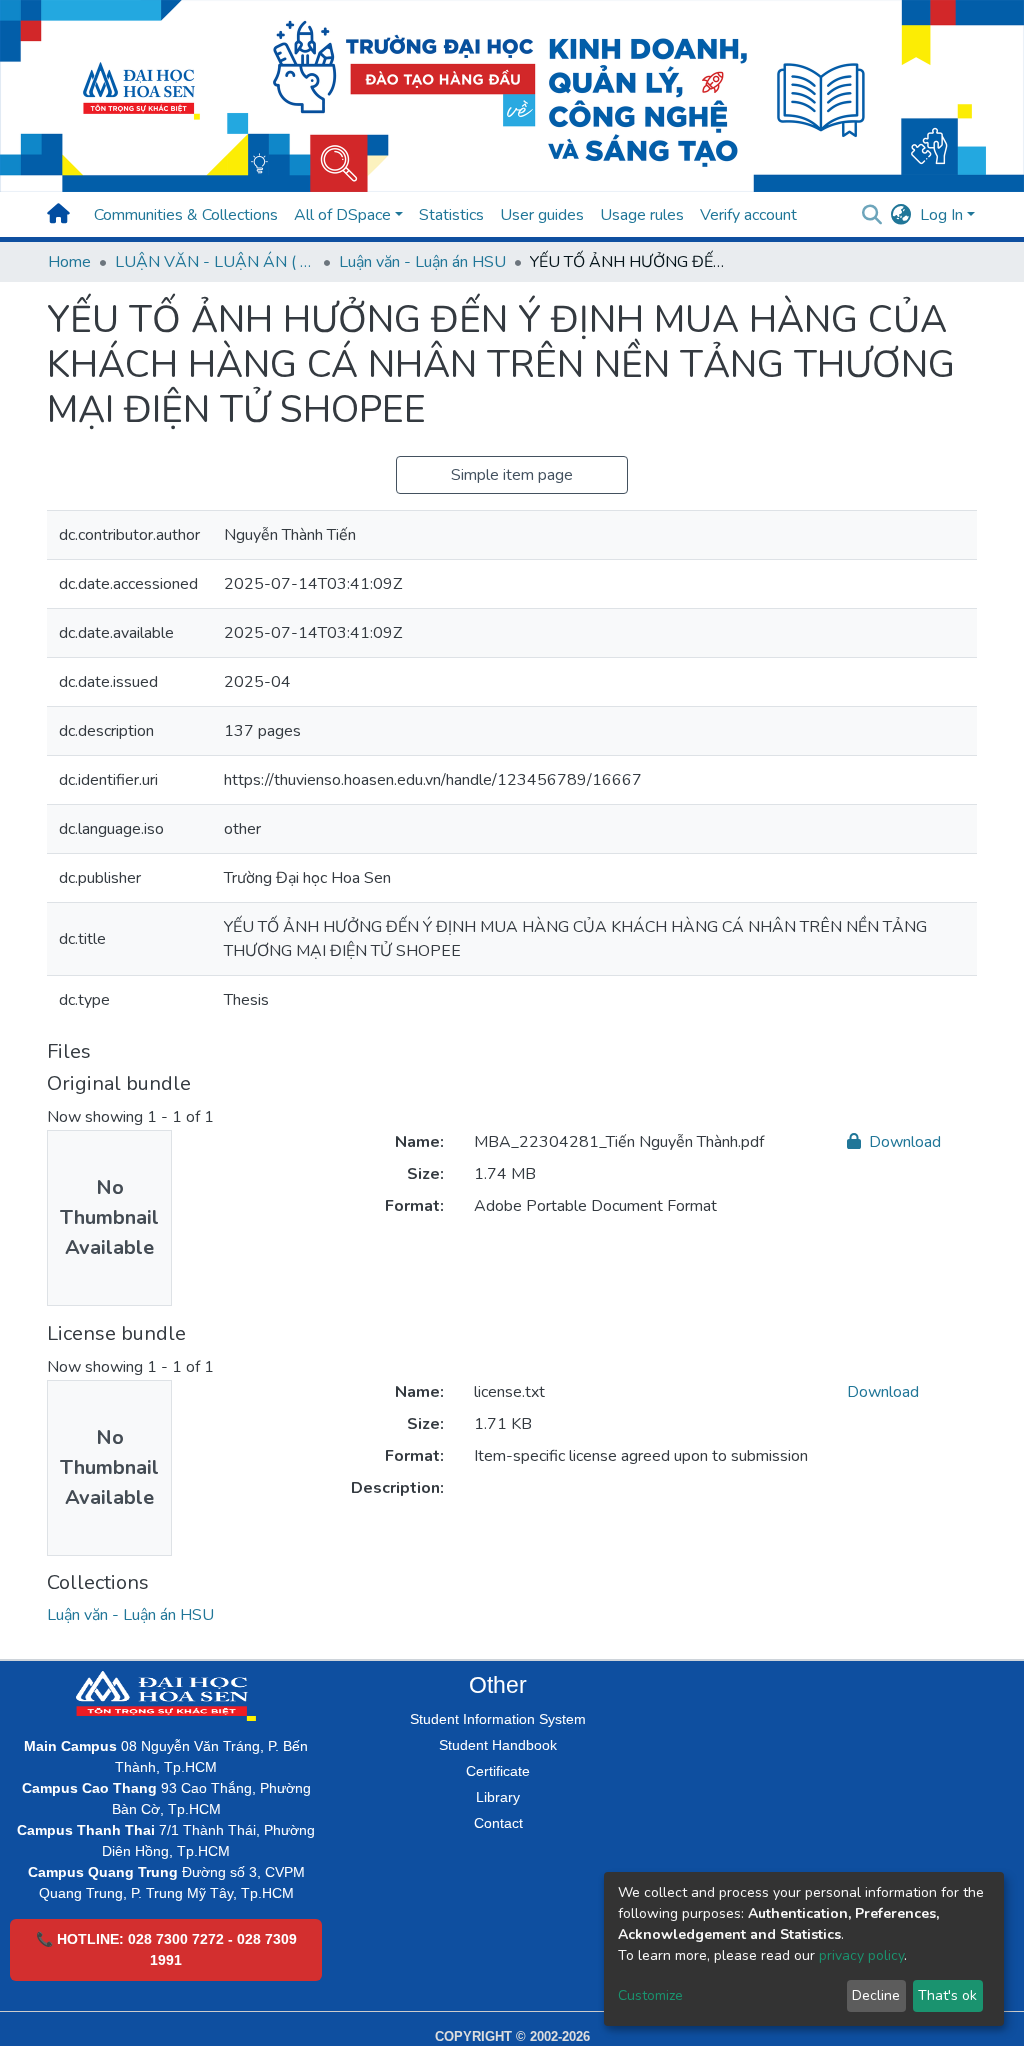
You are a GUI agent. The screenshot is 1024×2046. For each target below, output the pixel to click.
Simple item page (512, 475)
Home (69, 262)
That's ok (947, 1995)
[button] (901, 215)
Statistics (451, 215)
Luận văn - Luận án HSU (422, 262)
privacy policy (861, 1955)
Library (498, 1797)
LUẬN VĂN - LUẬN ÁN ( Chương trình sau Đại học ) (215, 262)
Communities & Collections (186, 215)
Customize (650, 1995)
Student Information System (498, 1719)
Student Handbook (498, 1745)
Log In (941, 215)
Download (903, 1142)
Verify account (748, 215)
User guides (542, 215)
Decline (876, 1995)
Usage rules (642, 215)
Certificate (498, 1771)
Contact (498, 1823)
